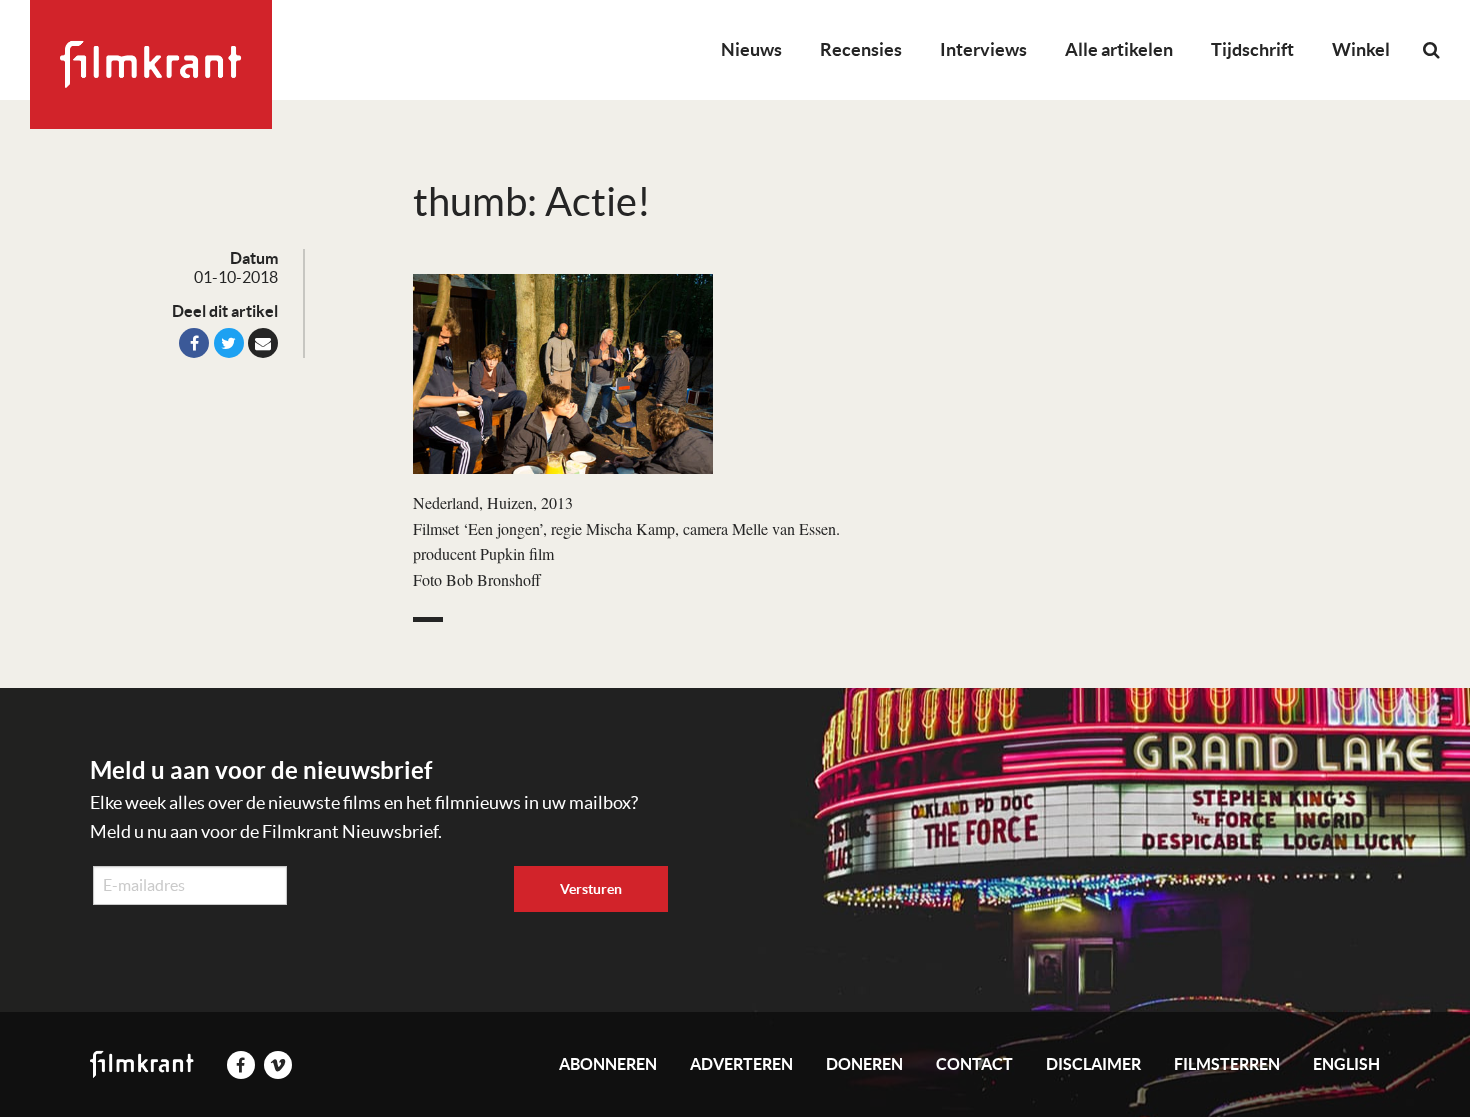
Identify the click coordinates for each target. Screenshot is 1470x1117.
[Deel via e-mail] (263, 343)
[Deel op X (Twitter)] (229, 343)
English (1346, 1064)
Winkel (1361, 49)
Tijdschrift (1252, 49)
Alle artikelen (1119, 49)
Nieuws (751, 49)
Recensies (861, 49)
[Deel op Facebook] (194, 343)
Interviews (983, 49)
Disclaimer (1093, 1064)
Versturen (591, 889)
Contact (974, 1064)
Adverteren (741, 1064)
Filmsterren (1227, 1064)
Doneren (864, 1064)
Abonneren (608, 1064)
